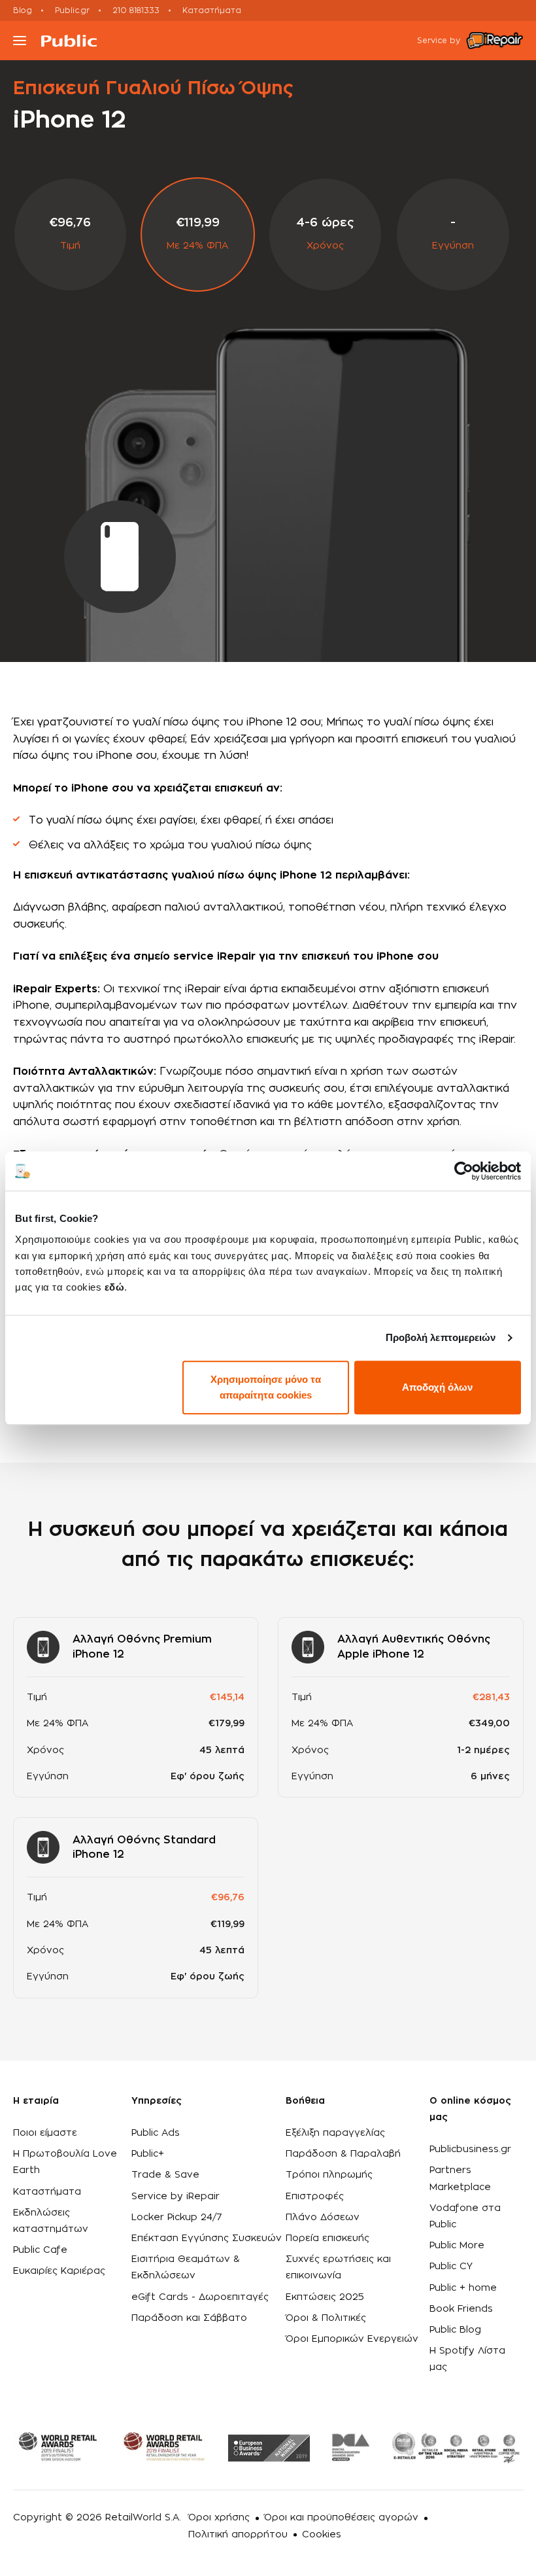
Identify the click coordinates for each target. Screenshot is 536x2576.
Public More (457, 2246)
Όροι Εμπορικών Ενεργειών (352, 2339)
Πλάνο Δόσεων (323, 2218)
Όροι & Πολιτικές (326, 2318)
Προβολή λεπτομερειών (441, 1337)
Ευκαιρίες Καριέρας (59, 2271)
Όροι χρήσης (219, 2518)
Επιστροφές (315, 2197)
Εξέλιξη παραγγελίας (335, 2133)
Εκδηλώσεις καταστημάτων (51, 2221)
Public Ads (156, 2133)
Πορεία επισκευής (327, 2238)
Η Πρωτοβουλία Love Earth (65, 2162)
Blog (23, 10)
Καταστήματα (212, 10)
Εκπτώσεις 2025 (325, 2297)
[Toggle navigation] (20, 41)
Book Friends (461, 2309)
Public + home (463, 2288)
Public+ (148, 2154)
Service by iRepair (176, 2197)
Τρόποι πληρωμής (329, 2175)
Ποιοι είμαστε (45, 2133)
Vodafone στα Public (465, 2217)
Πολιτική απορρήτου (238, 2535)
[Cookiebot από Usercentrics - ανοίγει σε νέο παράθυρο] (464, 1171)
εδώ (115, 1287)
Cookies (322, 2535)
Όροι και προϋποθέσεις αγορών (341, 2518)
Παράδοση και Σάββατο (189, 2318)
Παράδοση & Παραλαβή (343, 2154)
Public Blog (455, 2330)
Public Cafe (40, 2250)
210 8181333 (136, 10)
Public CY (451, 2267)
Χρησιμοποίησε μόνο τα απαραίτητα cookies (266, 1387)
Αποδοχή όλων (437, 1387)
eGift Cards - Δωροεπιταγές (200, 2297)
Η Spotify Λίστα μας (467, 2359)
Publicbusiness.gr (470, 2150)
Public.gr (72, 10)
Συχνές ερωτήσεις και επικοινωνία (338, 2268)
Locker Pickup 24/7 (177, 2218)
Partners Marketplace (460, 2179)
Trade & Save (165, 2175)
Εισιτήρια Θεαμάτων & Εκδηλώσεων (186, 2268)
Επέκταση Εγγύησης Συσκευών (207, 2238)
